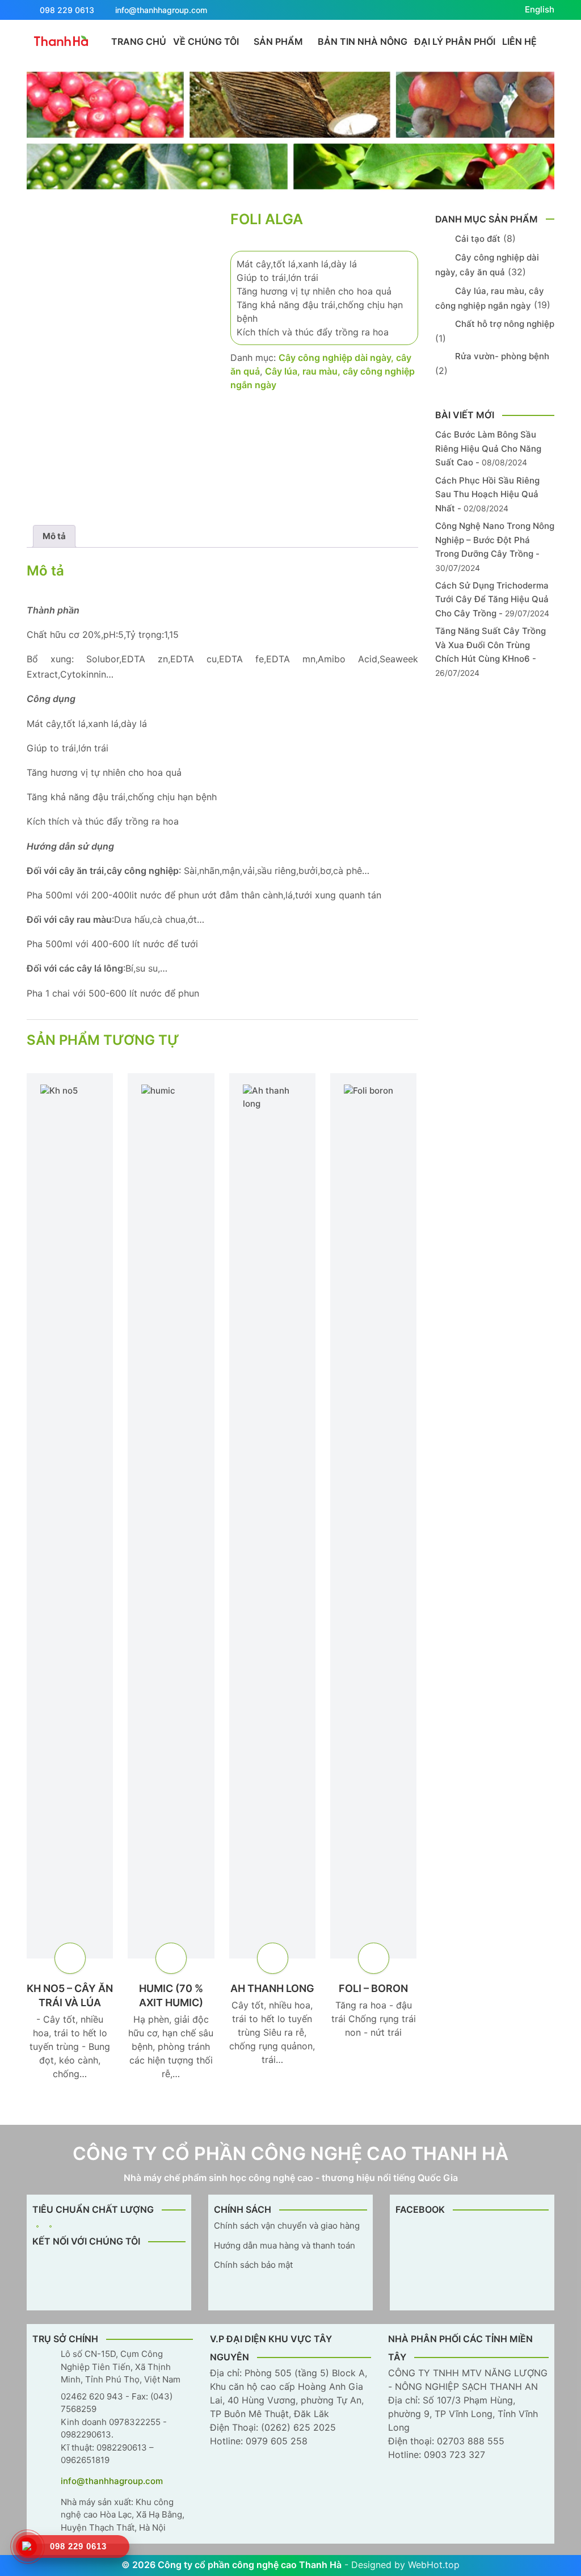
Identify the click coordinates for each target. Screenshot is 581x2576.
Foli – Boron (373, 1988)
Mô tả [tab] (54, 536)
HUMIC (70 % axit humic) (171, 1995)
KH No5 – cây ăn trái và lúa (70, 1995)
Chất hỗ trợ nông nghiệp (505, 324)
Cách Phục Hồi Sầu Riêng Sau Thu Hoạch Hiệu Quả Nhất (487, 494)
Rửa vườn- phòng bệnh (502, 356)
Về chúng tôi (206, 41)
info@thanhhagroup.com (161, 10)
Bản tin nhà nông (363, 41)
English (540, 9)
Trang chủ (139, 41)
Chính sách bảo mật (253, 2265)
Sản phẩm (278, 41)
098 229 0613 (67, 10)
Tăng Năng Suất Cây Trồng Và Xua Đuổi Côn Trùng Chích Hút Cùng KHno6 (491, 645)
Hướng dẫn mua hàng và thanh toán (285, 2245)
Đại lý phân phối (455, 41)
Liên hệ (519, 41)
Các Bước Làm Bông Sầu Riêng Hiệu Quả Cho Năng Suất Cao (488, 448)
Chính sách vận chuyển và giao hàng (287, 2226)
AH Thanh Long (272, 1988)
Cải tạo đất (478, 239)
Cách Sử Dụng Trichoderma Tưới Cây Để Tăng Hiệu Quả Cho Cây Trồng (492, 599)
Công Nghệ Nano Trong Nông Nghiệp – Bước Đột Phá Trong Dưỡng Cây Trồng (495, 540)
